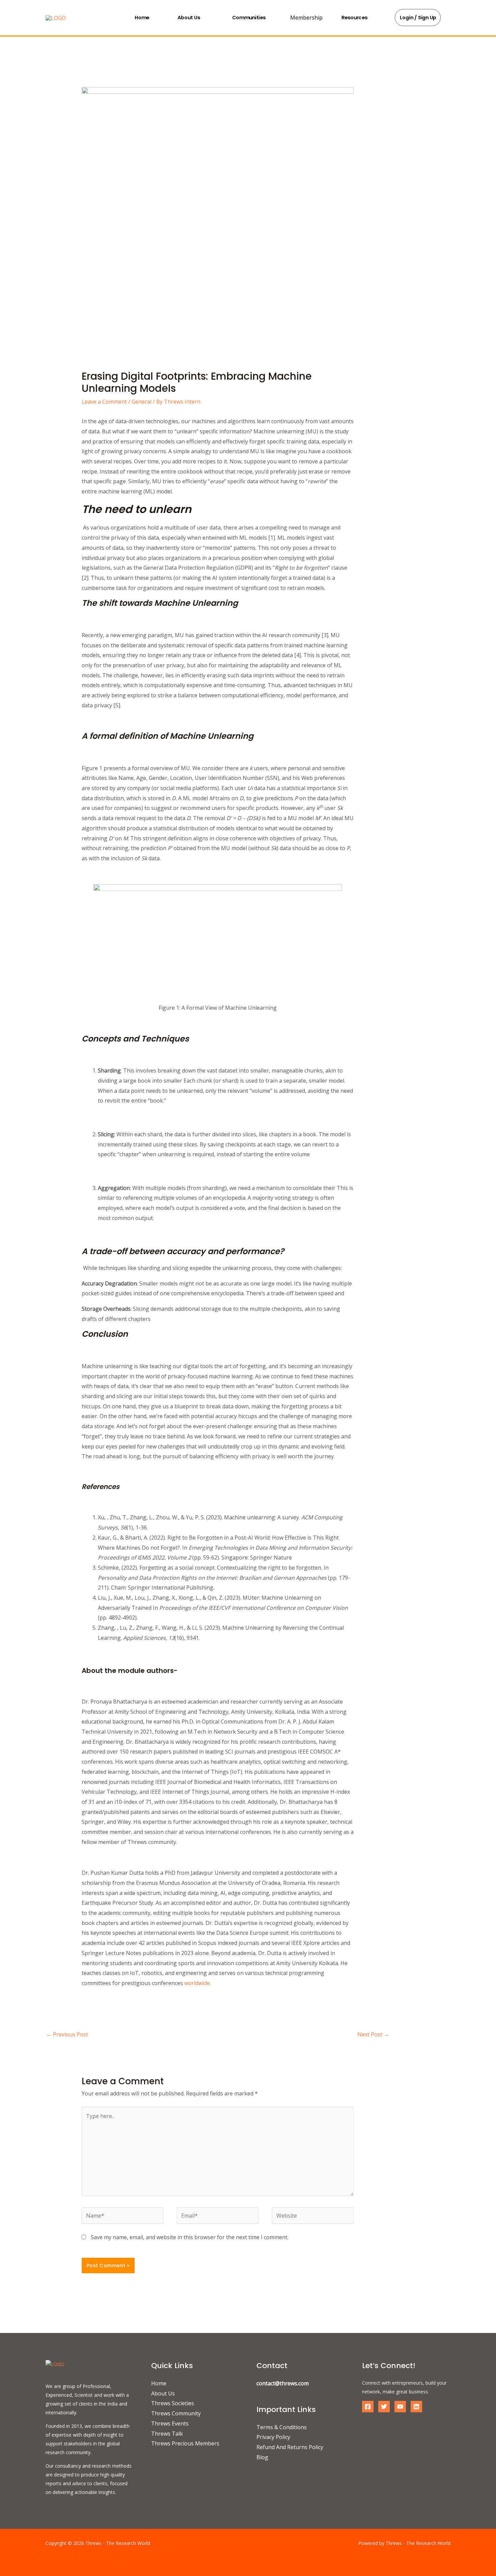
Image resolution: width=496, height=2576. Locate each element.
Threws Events (170, 2423)
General (142, 402)
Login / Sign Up (418, 18)
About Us (189, 17)
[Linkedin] (416, 2407)
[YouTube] (400, 2407)
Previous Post (67, 2034)
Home (142, 17)
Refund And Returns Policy (290, 2447)
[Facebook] (368, 2407)
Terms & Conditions (282, 2427)
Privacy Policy (273, 2437)
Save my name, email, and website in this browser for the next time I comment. (190, 2237)
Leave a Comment (104, 402)
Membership (306, 18)
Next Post (373, 2034)
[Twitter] (384, 2407)
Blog (262, 2457)
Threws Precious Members (185, 2443)
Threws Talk (167, 2434)
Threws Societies (173, 2403)
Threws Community (176, 2413)
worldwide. (198, 1983)
